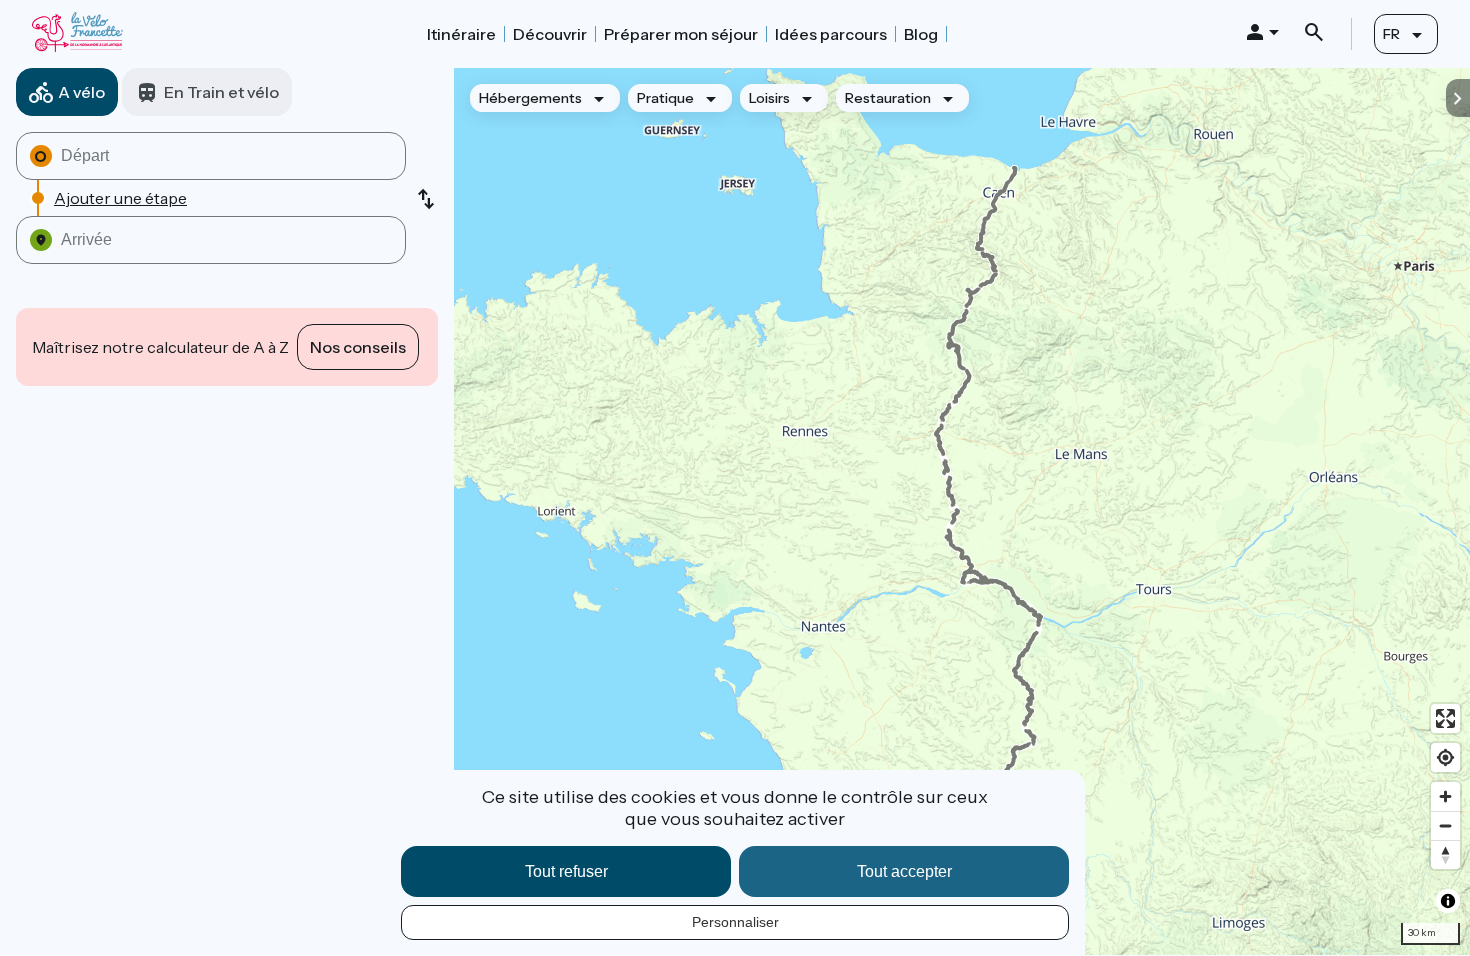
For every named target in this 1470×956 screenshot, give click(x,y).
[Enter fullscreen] (1445, 718)
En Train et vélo (221, 92)
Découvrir (550, 34)
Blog (921, 34)
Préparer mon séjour (681, 34)
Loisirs (769, 98)
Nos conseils (358, 347)
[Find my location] (1445, 757)
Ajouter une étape (120, 198)
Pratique (665, 98)
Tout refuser (566, 871)
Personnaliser (735, 922)
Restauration (888, 98)
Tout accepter (904, 871)
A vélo (81, 92)
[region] (962, 511)
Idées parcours (831, 34)
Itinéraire (461, 34)
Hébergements (530, 98)
